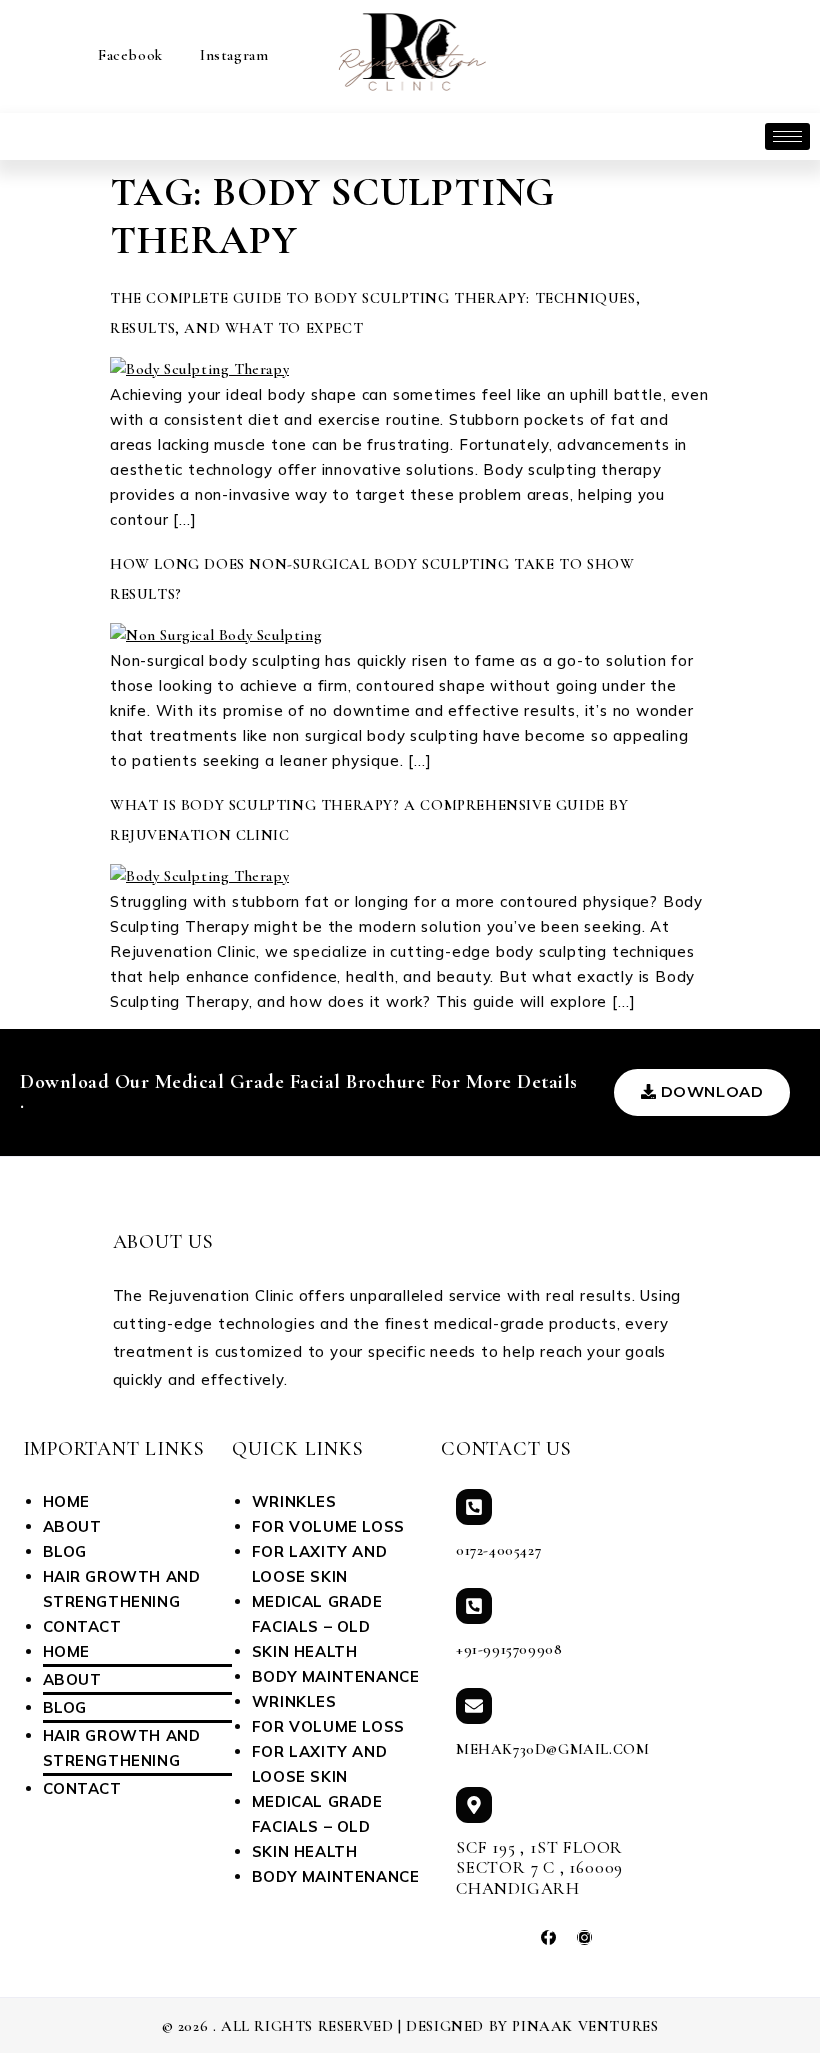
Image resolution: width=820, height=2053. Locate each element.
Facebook (128, 55)
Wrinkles (294, 1501)
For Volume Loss (328, 1526)
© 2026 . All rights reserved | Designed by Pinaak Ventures (410, 2026)
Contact (82, 1626)
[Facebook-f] (548, 1937)
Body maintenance (336, 1676)
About (72, 1526)
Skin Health (305, 1651)
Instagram (231, 55)
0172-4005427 (498, 1550)
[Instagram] (584, 1937)
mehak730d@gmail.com (552, 1749)
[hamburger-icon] (787, 136)
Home (66, 1501)
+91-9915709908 (509, 1649)
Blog (65, 1551)
